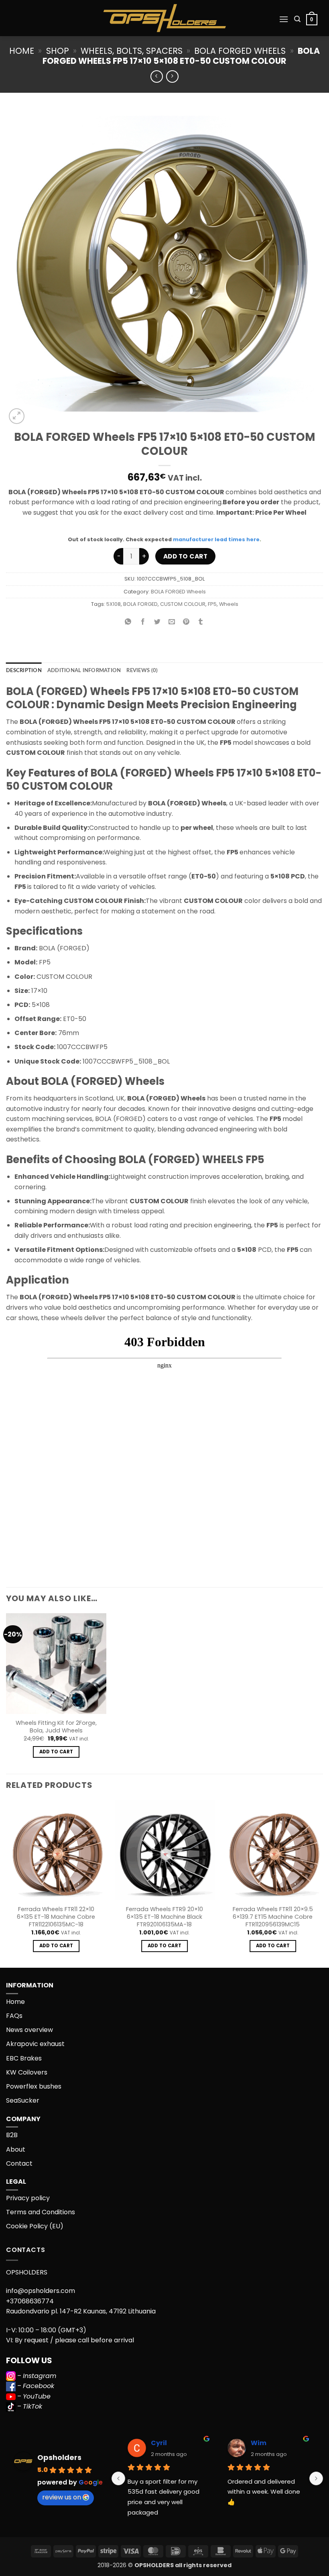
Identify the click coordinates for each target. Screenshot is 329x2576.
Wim (259, 2443)
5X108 (114, 604)
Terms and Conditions (41, 2212)
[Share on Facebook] (143, 623)
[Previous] (6, 1883)
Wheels (229, 604)
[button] (284, 19)
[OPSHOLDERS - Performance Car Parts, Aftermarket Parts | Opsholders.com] (164, 18)
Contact (19, 2163)
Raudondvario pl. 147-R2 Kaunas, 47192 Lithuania (81, 2311)
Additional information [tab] (84, 670)
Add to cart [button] (56, 1752)
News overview (29, 2030)
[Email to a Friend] (172, 623)
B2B (12, 2135)
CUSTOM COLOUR (183, 604)
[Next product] (157, 76)
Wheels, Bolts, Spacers (132, 51)
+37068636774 (30, 2301)
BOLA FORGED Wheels (240, 51)
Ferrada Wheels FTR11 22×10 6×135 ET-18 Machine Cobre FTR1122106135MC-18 (56, 1917)
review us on (62, 2497)
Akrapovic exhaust (35, 2044)
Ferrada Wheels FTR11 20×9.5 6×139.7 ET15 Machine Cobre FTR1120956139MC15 (273, 1917)
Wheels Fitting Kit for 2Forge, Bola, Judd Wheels (56, 1727)
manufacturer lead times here (216, 539)
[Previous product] (172, 76)
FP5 (212, 604)
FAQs (14, 2016)
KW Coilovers (27, 2072)
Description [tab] (24, 670)
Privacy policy (28, 2198)
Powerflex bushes (34, 2086)
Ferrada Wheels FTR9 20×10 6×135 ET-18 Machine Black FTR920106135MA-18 (164, 1917)
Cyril (159, 2443)
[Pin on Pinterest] (186, 623)
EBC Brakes (24, 2058)
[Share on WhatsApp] (128, 623)
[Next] (323, 1883)
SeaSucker (23, 2100)
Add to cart (185, 556)
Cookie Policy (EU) (35, 2226)
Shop (58, 51)
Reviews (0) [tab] (142, 670)
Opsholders (59, 2457)
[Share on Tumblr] (201, 623)
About (16, 2149)
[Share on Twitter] (157, 623)
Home (22, 51)
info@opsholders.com (41, 2291)
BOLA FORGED (140, 604)
